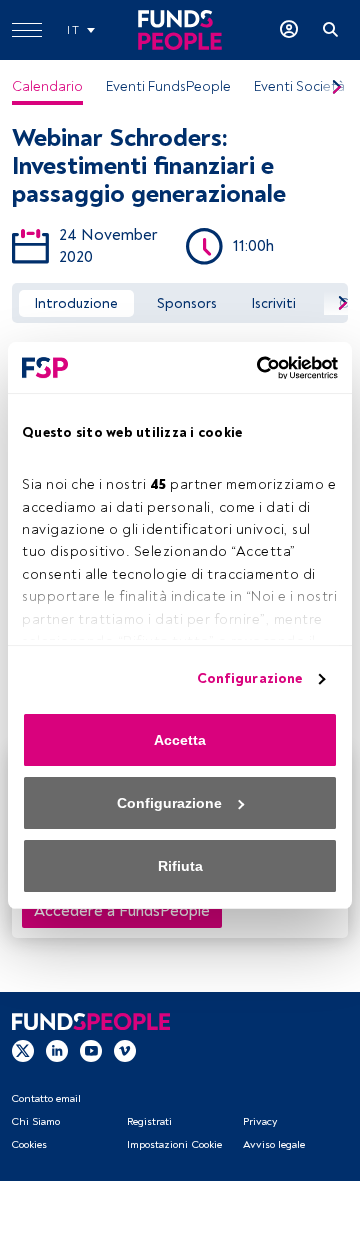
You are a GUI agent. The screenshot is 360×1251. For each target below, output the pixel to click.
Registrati (149, 1121)
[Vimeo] (125, 1049)
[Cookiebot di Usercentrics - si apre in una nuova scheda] (255, 368)
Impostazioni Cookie (174, 1144)
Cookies (29, 1144)
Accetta (180, 740)
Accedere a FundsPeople (122, 911)
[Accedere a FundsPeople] (289, 30)
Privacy (260, 1121)
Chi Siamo (35, 1121)
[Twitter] (23, 1049)
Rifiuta (180, 866)
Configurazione (249, 678)
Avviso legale (274, 1144)
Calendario (47, 86)
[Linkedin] (57, 1049)
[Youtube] (91, 1049)
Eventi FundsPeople (168, 86)
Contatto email (46, 1098)
